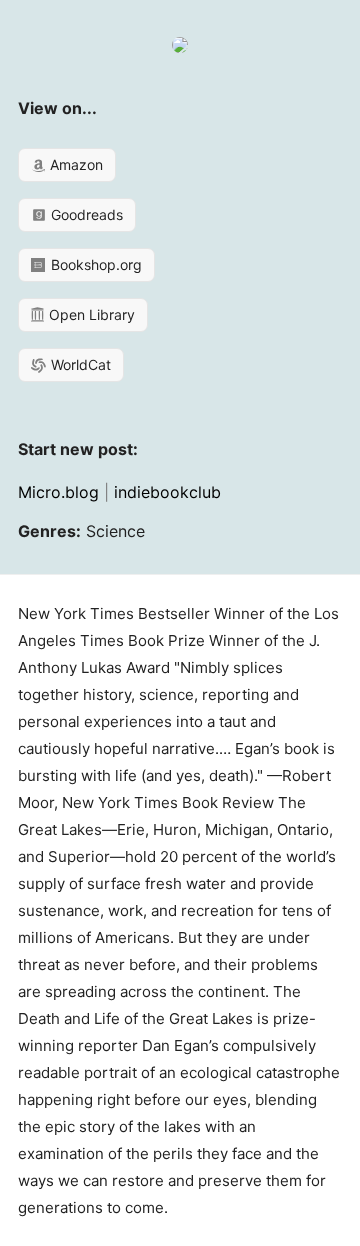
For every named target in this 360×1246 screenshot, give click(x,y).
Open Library (90, 314)
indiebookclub (167, 492)
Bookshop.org (94, 264)
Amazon (74, 164)
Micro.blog (58, 492)
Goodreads (85, 214)
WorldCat (79, 364)
